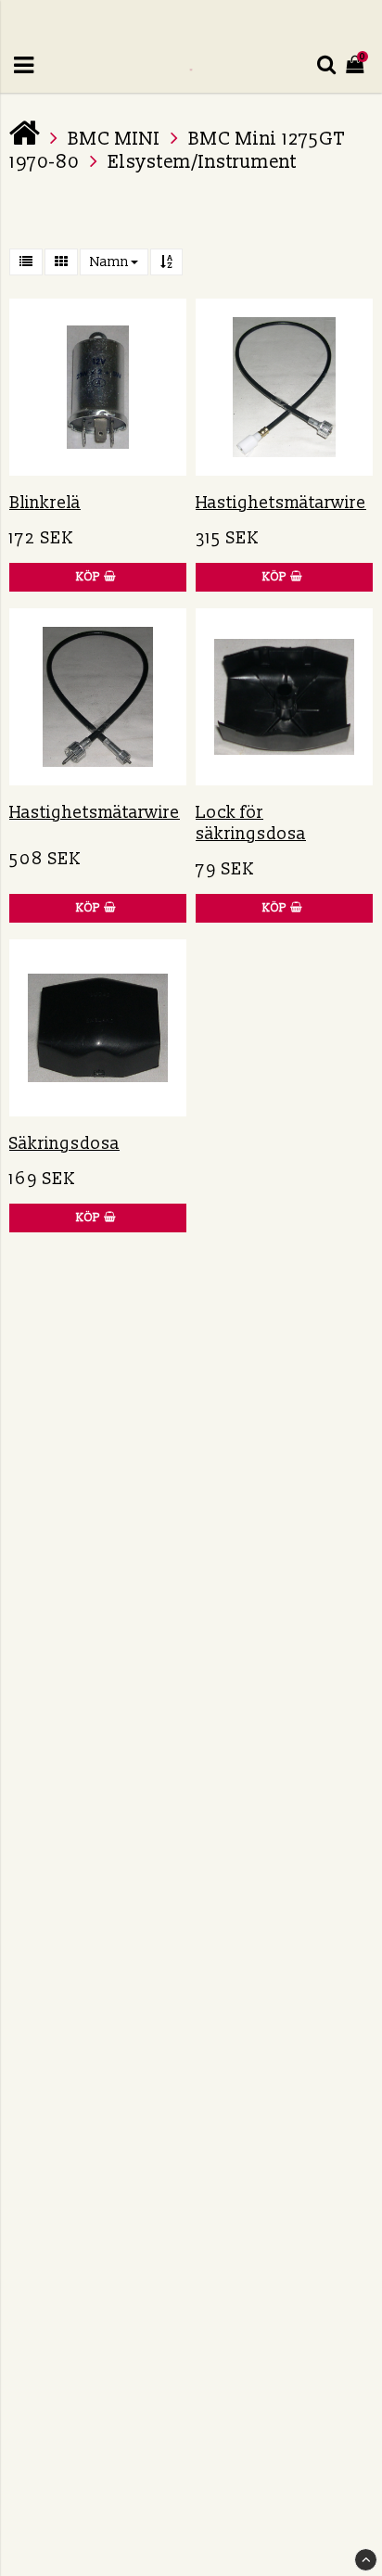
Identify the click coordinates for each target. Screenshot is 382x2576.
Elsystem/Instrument (202, 162)
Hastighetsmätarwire (281, 503)
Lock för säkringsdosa (251, 823)
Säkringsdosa (64, 1144)
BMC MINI (114, 139)
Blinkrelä (45, 503)
